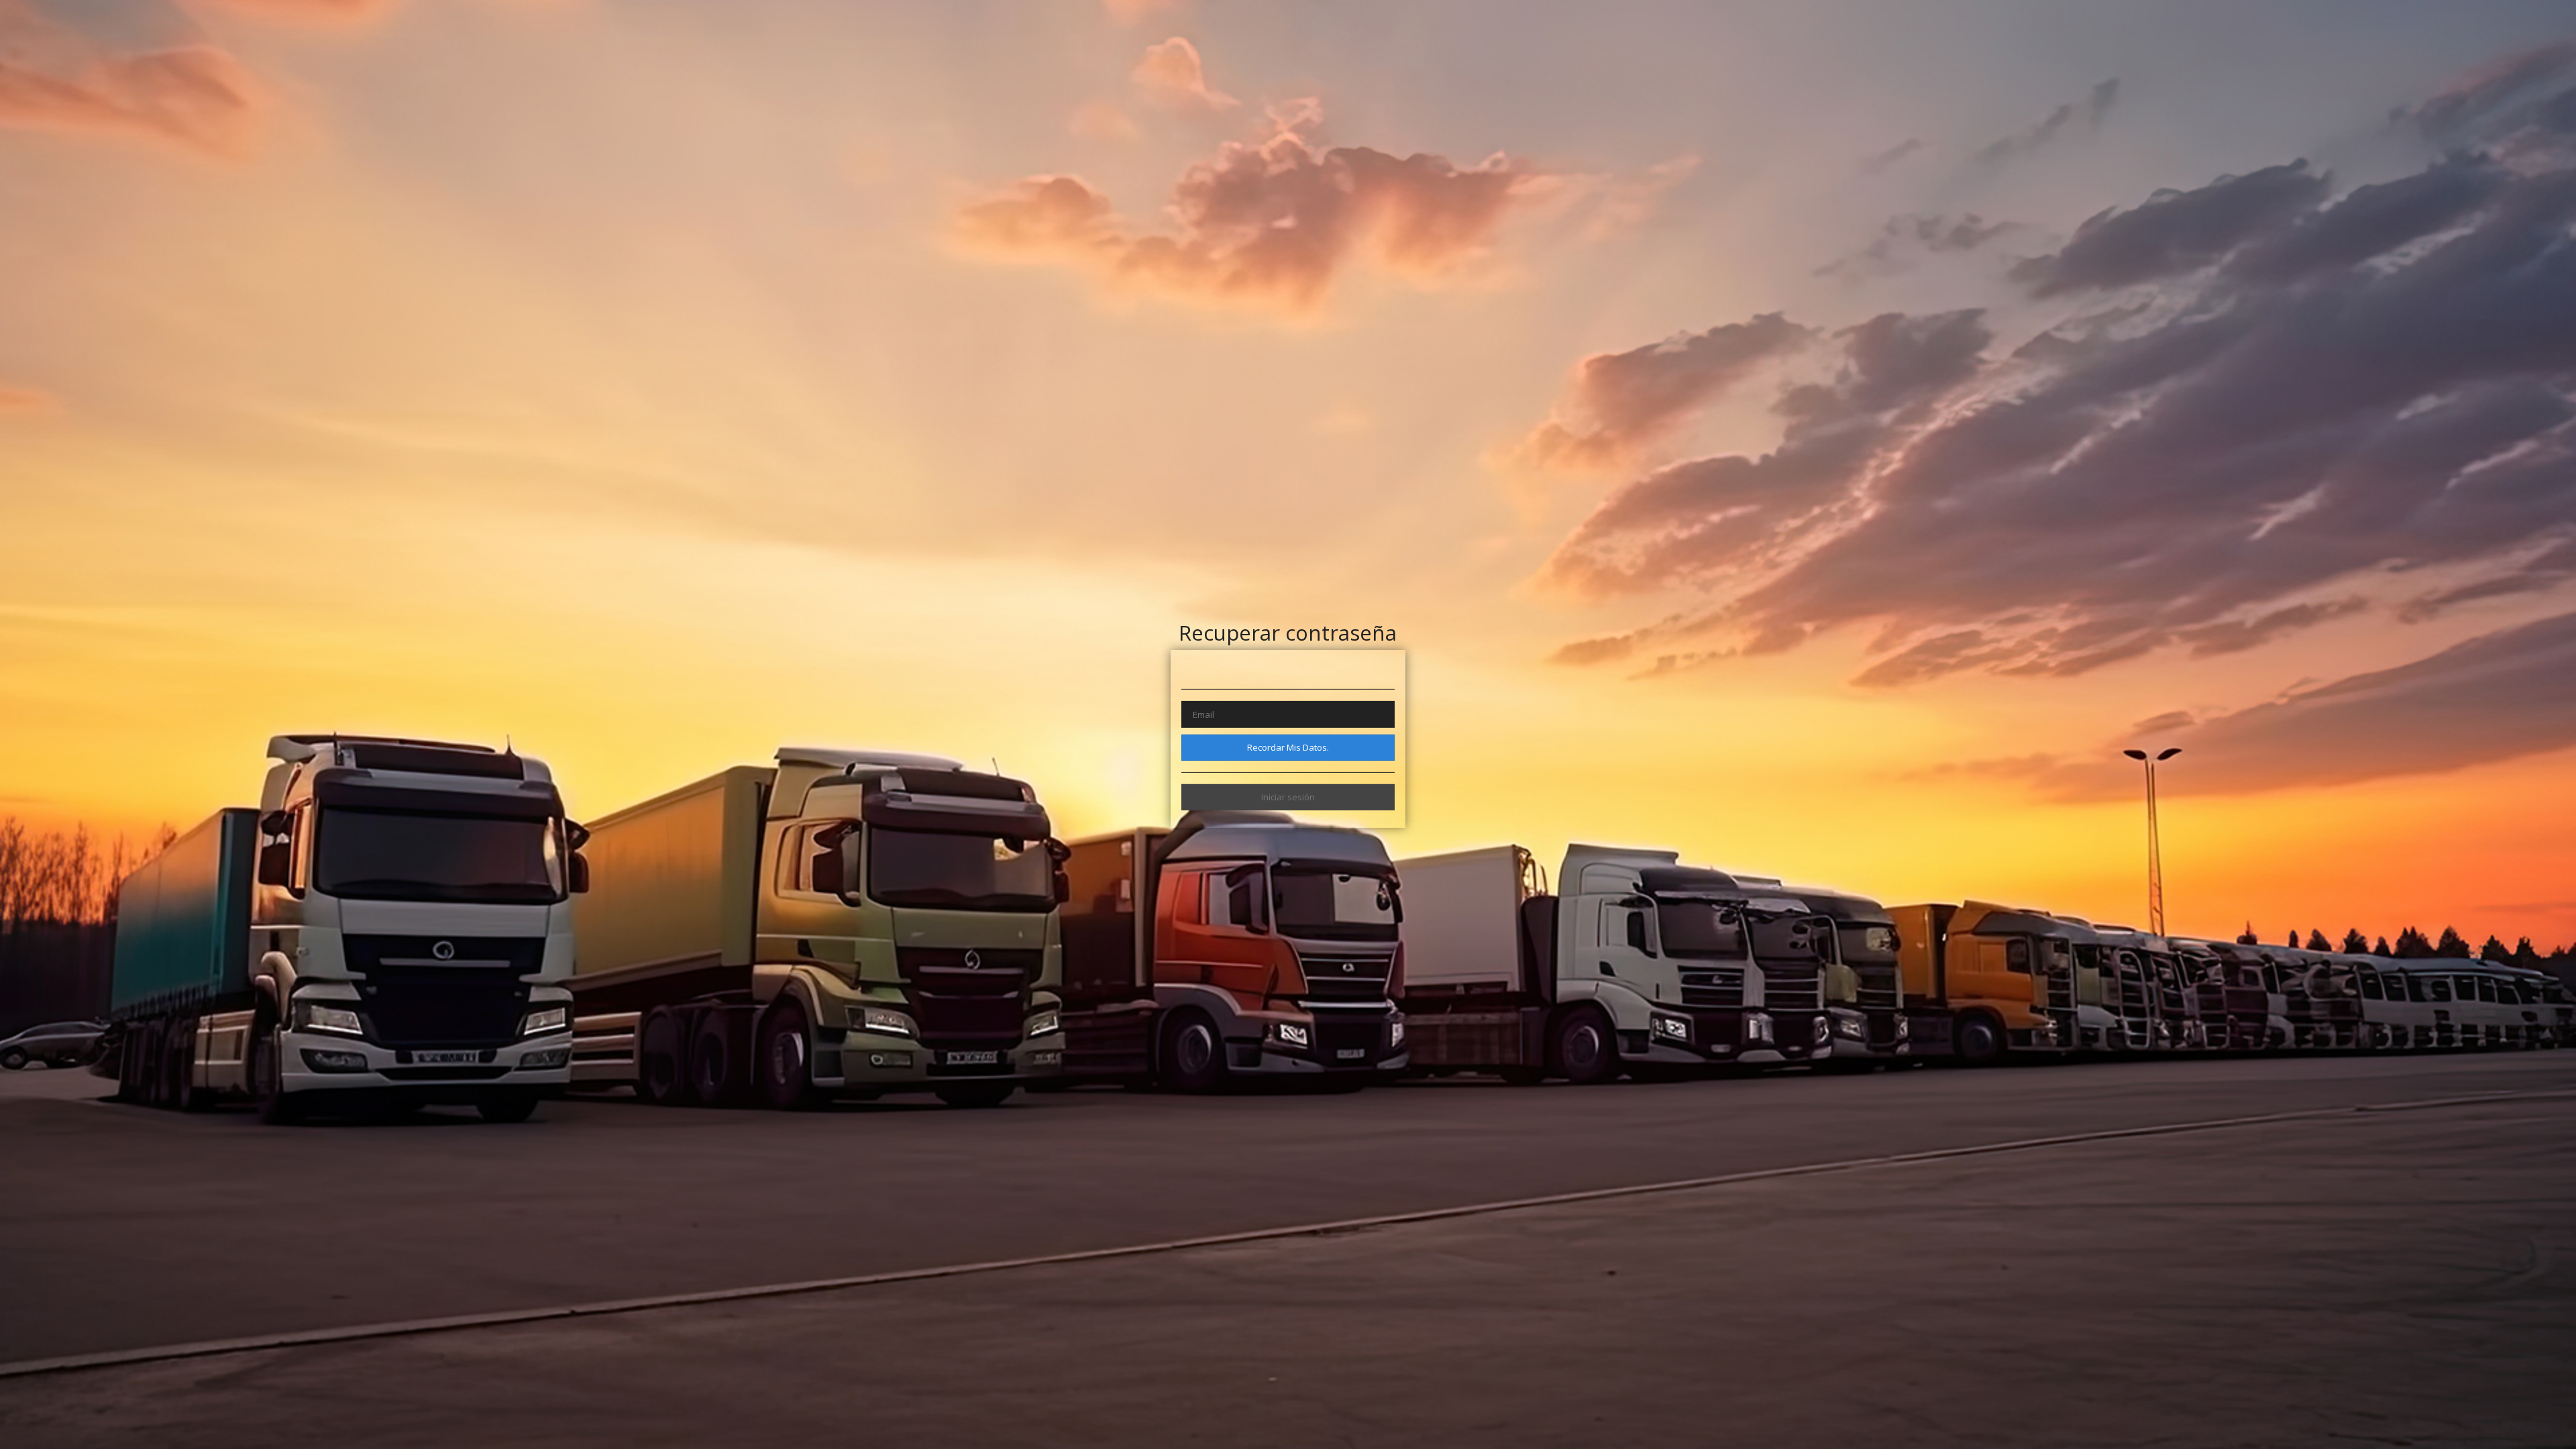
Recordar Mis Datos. (1288, 747)
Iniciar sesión (1288, 797)
